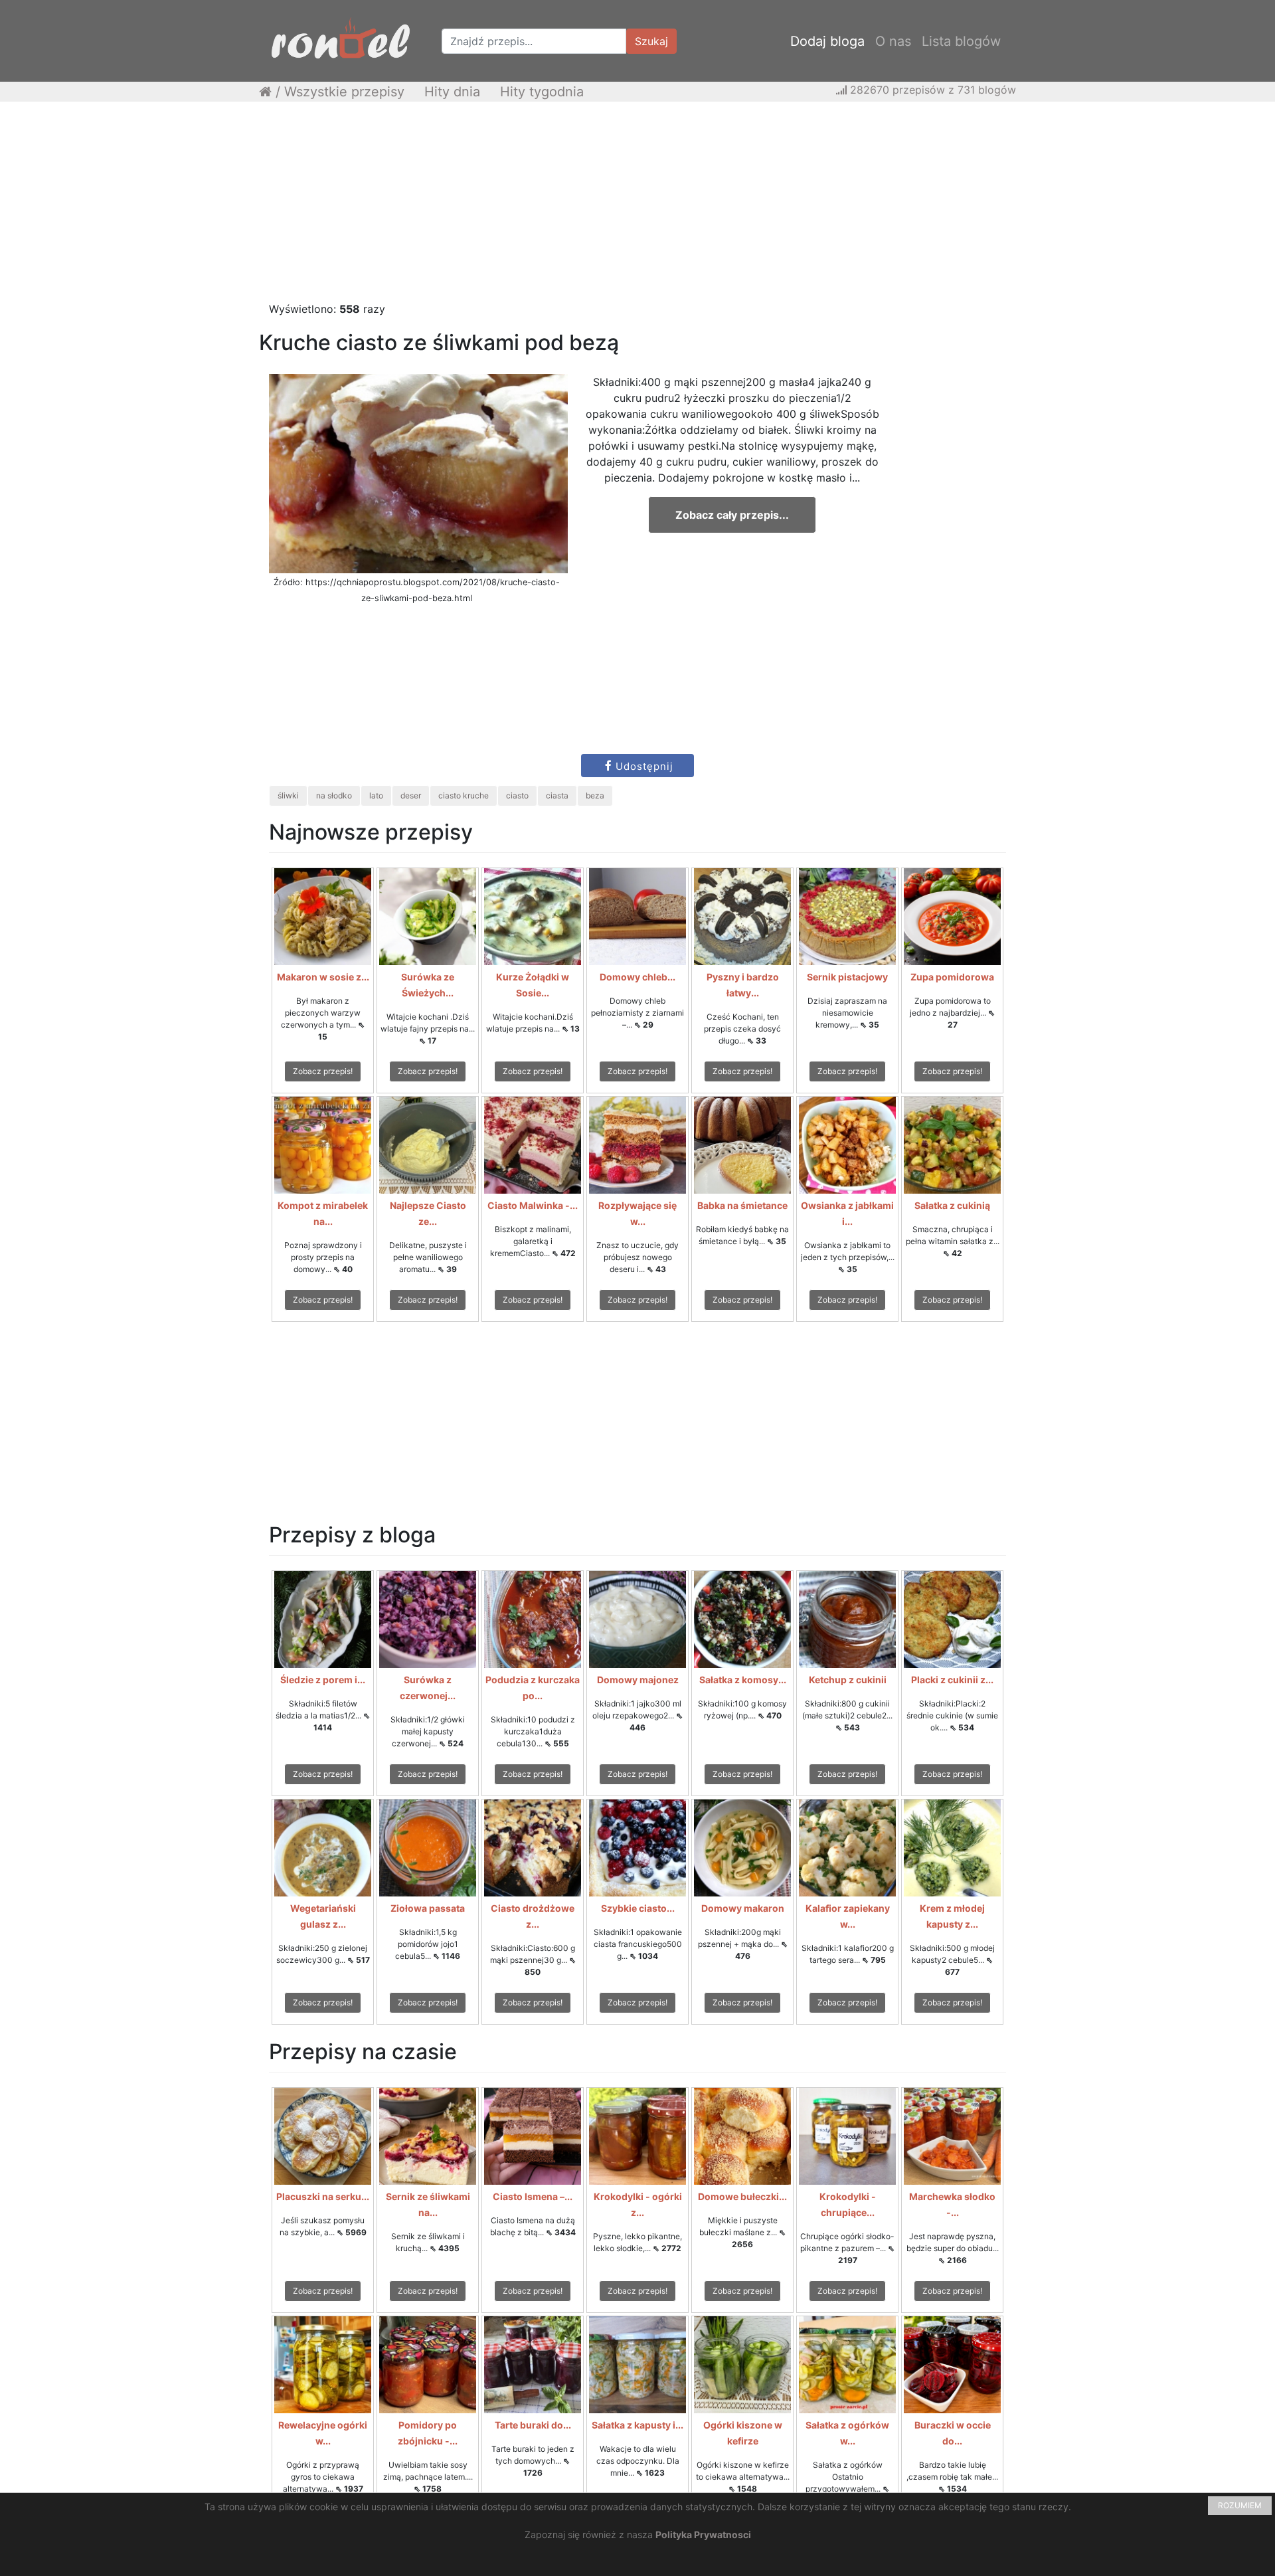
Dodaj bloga (827, 41)
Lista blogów (961, 41)
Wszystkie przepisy (344, 92)
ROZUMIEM (1240, 2505)
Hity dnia (452, 92)
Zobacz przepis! (323, 1071)
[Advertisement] (637, 208)
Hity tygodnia (542, 92)
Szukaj (651, 41)
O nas (893, 41)
